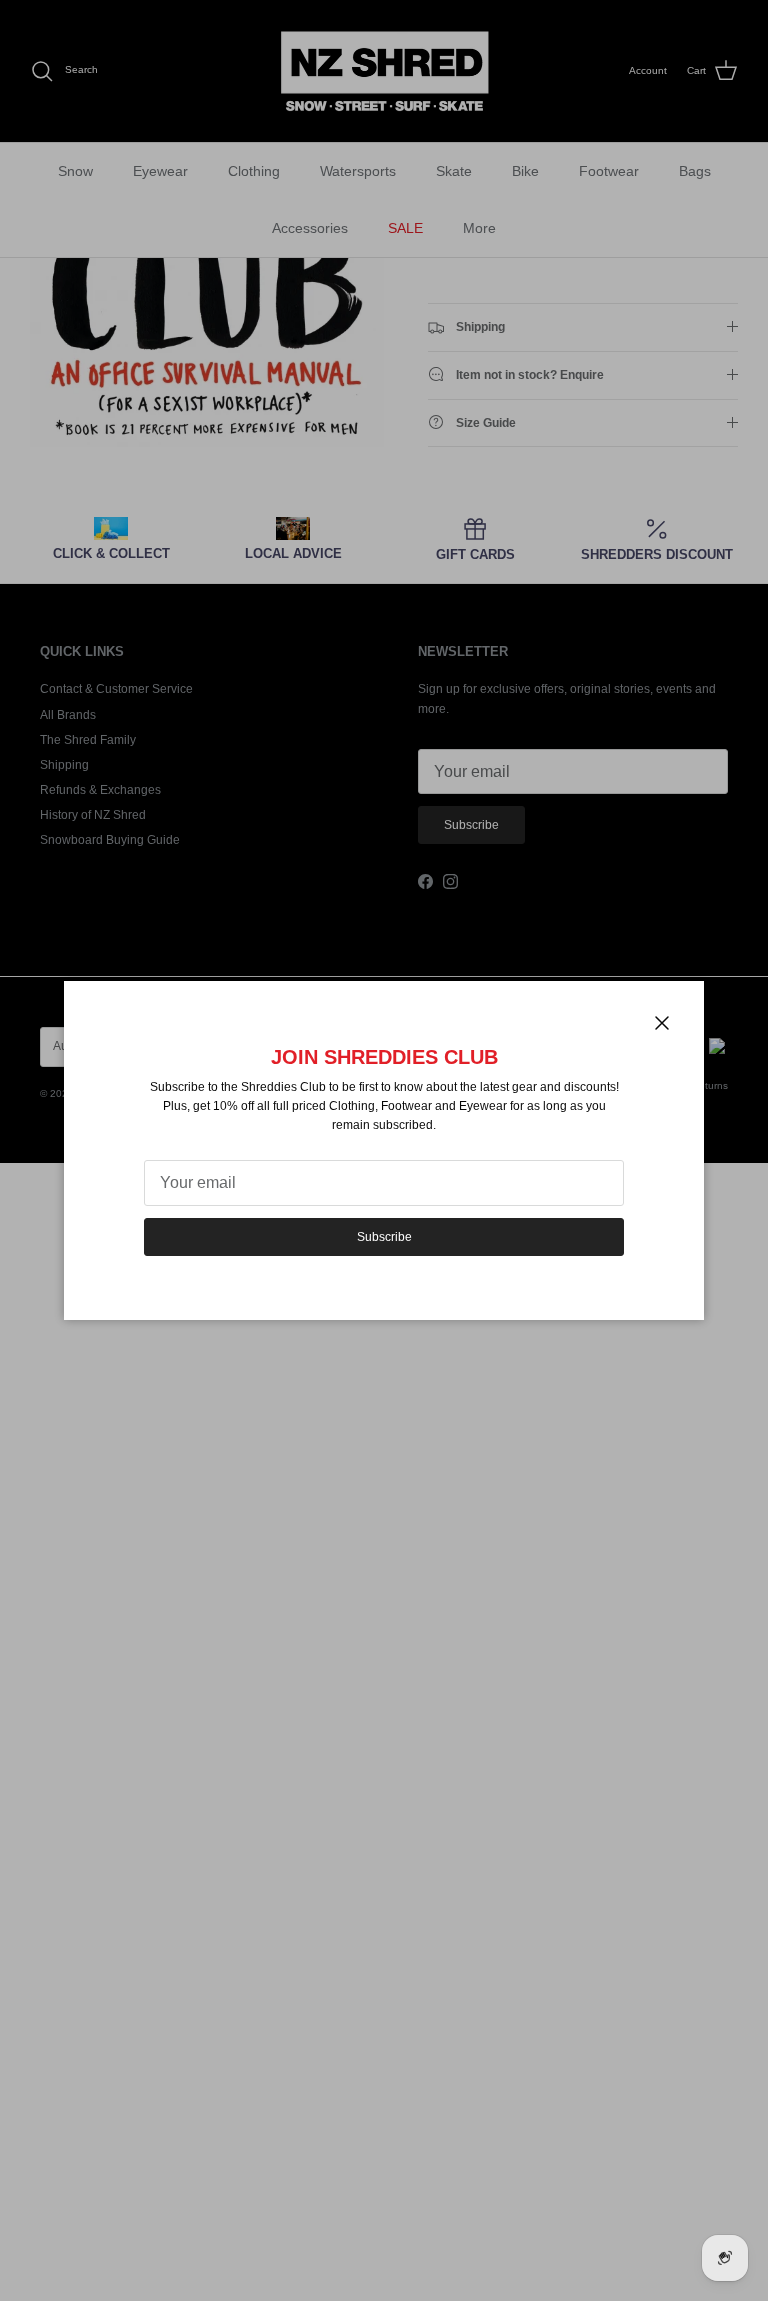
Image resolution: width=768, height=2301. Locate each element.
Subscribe (384, 1237)
